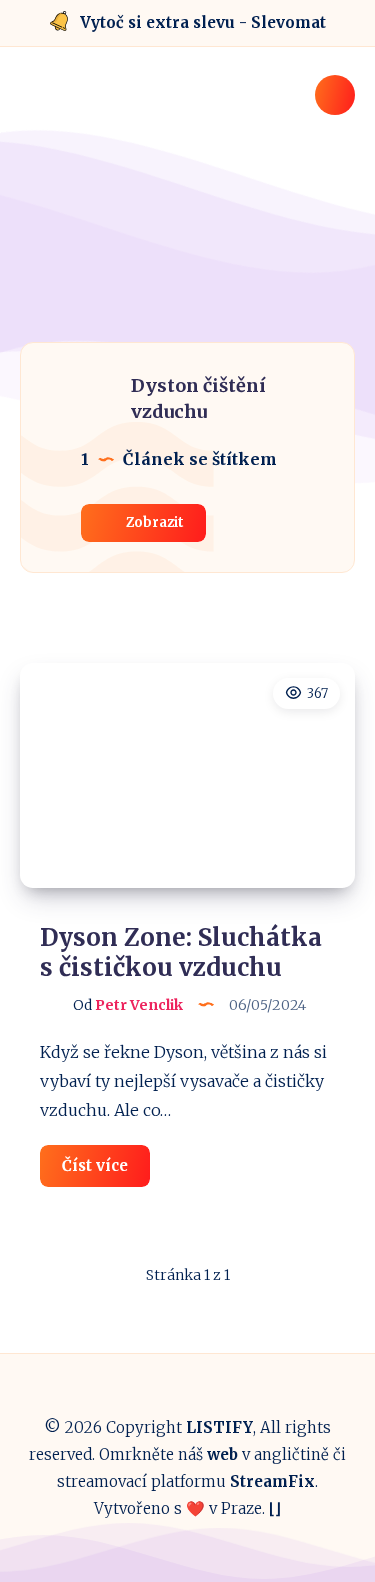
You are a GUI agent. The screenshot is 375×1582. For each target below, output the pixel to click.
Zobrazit (153, 522)
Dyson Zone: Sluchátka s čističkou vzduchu (181, 952)
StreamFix (272, 1481)
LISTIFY (219, 1427)
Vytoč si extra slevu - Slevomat (203, 22)
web (222, 1454)
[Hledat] (335, 95)
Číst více (106, 1171)
